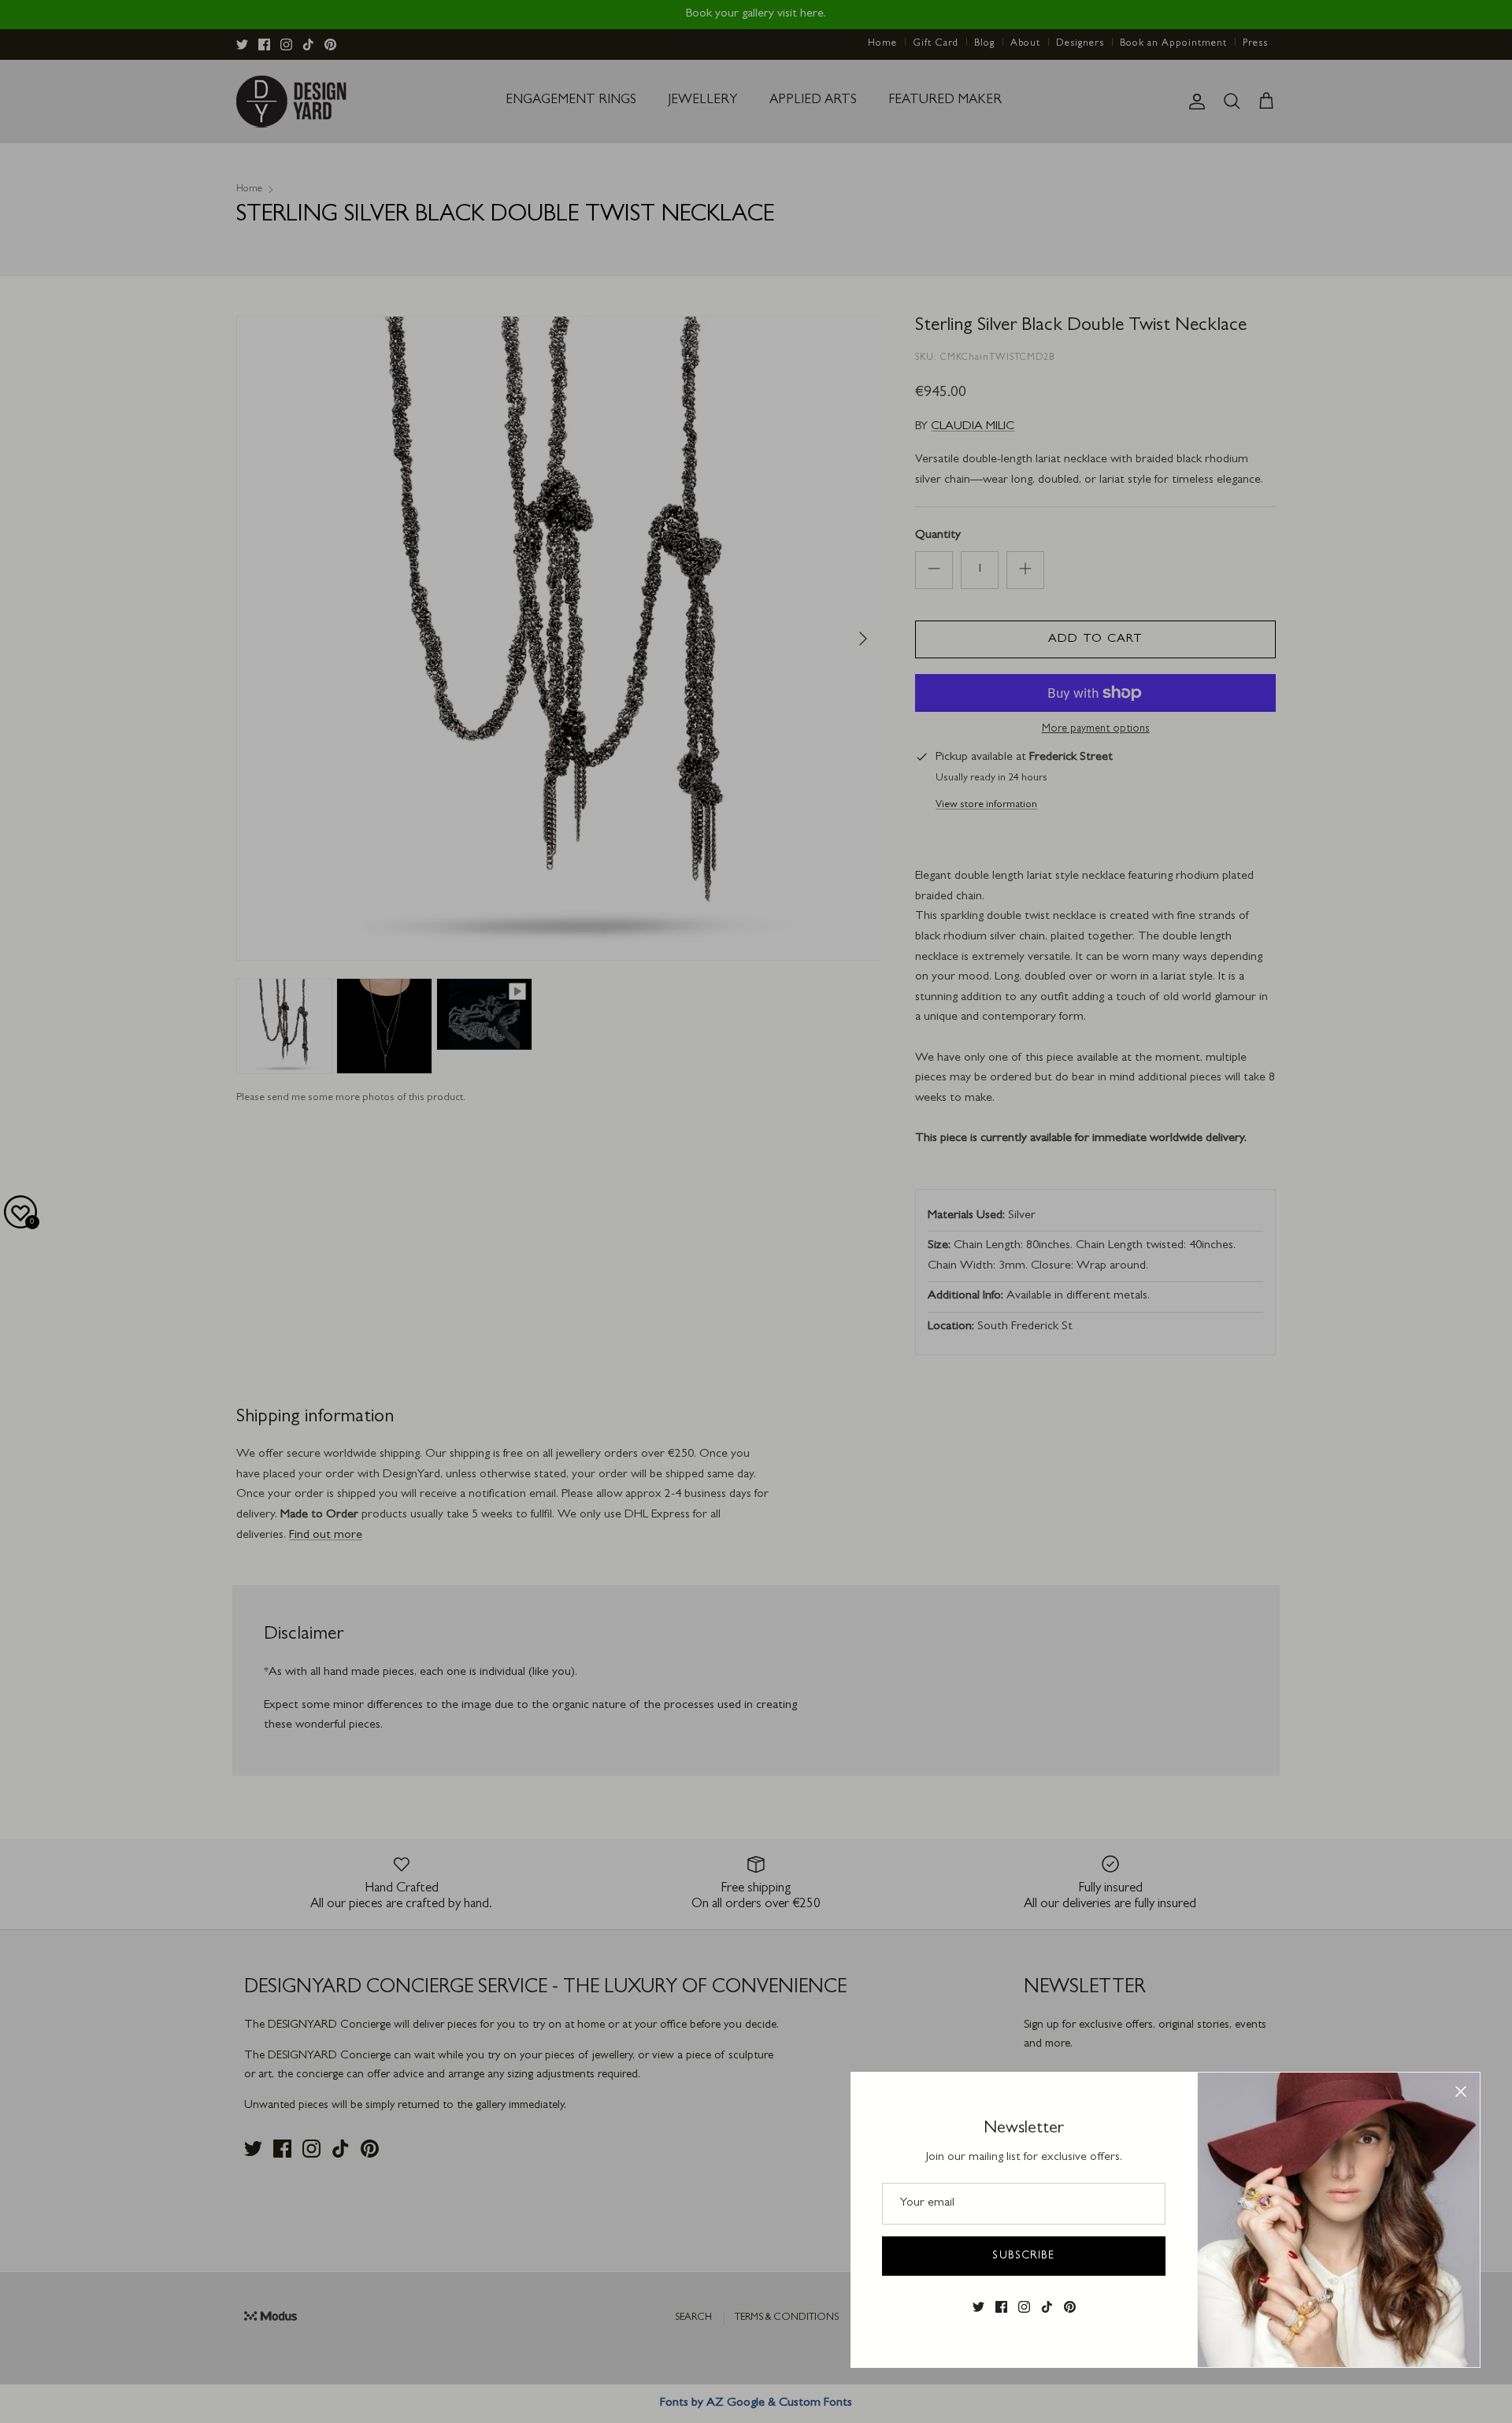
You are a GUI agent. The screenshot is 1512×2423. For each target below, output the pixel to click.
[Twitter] (978, 2307)
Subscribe (1023, 2256)
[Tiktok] (1047, 2307)
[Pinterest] (1070, 2307)
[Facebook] (1001, 2307)
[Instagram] (1024, 2307)
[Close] (1461, 2091)
